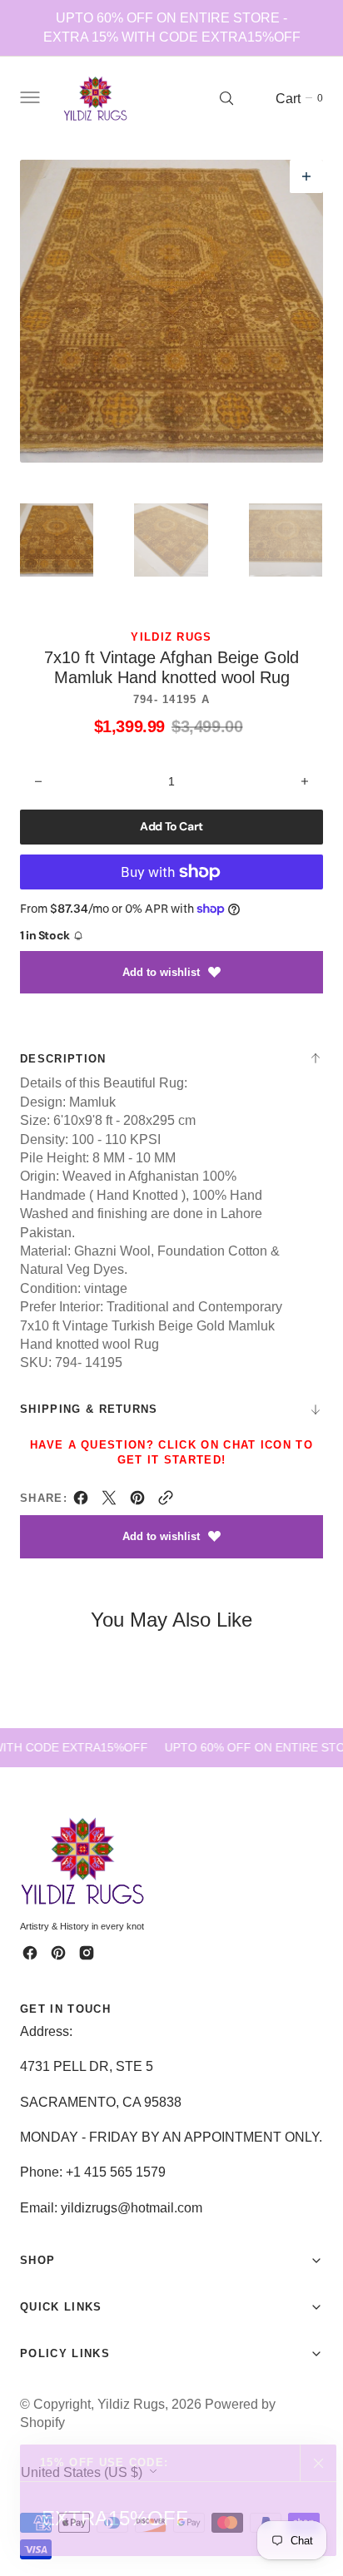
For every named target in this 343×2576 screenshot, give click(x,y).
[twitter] (109, 1501)
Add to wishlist (161, 972)
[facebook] (81, 1501)
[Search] (226, 98)
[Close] (318, 2463)
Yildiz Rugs (131, 2404)
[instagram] (87, 1953)
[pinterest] (137, 1501)
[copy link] (166, 1501)
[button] (28, 98)
